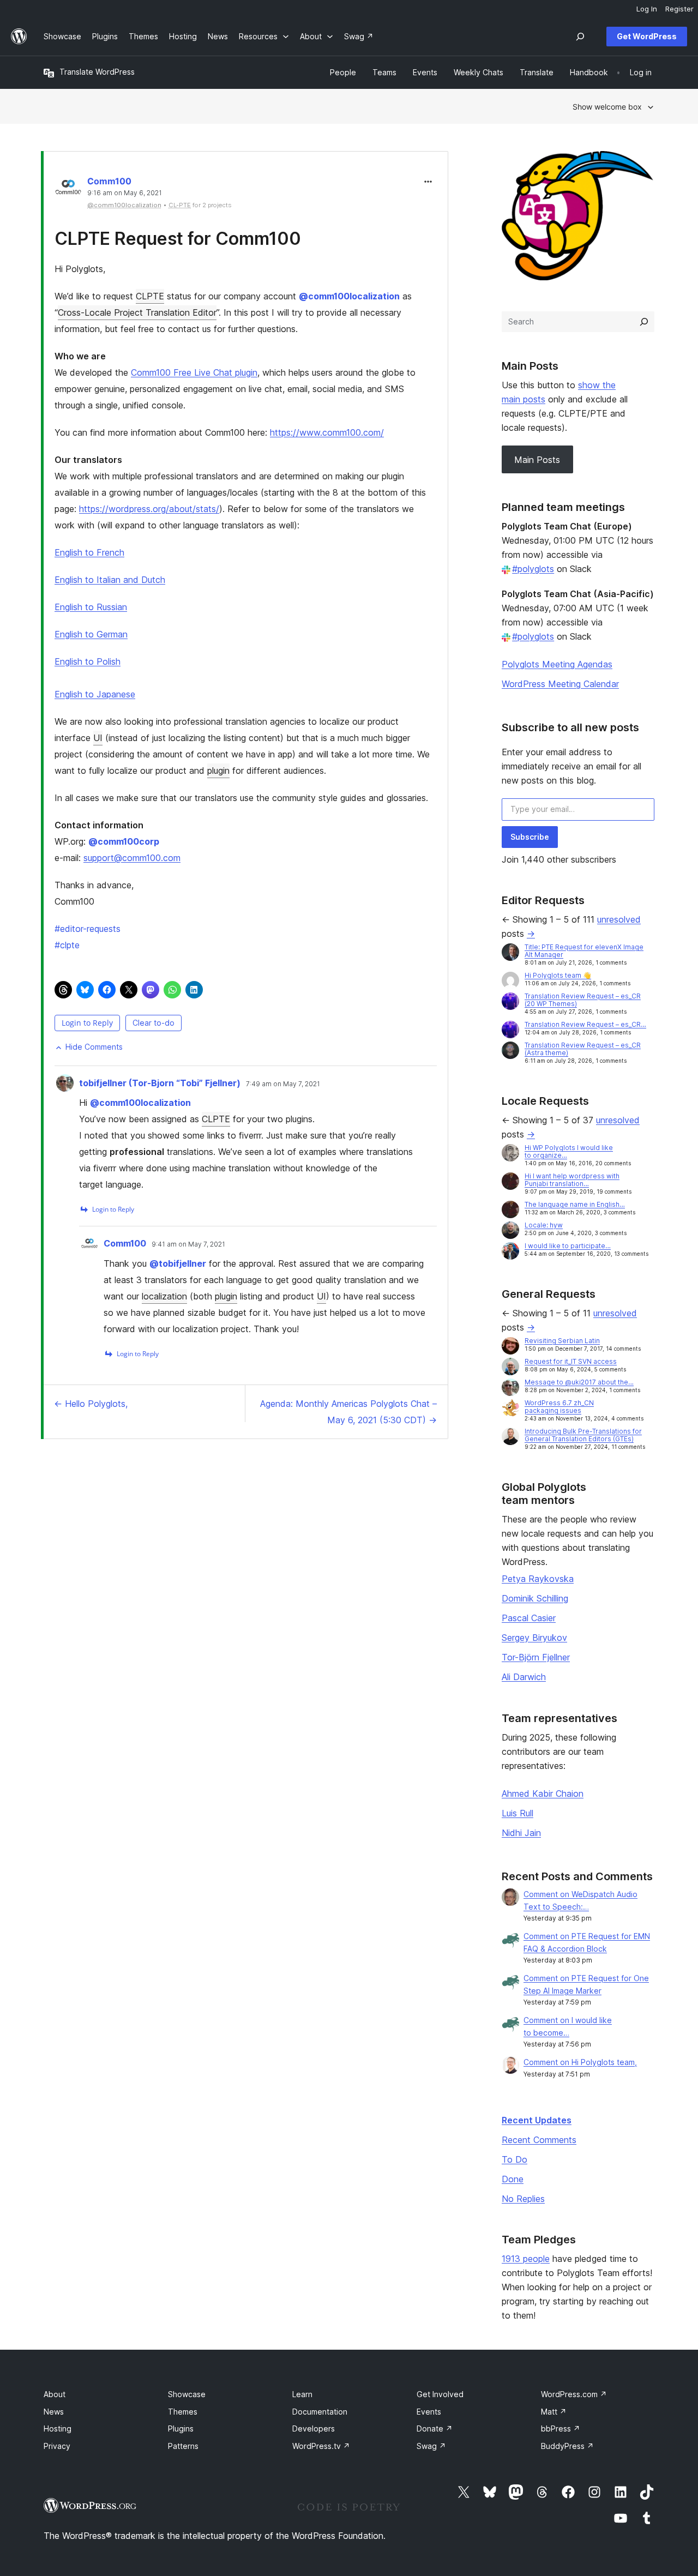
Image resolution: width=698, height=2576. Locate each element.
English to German (91, 634)
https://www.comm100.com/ (327, 432)
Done (513, 2179)
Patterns (183, 2446)
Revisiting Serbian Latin (562, 1341)
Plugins (181, 2428)
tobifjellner (178, 1263)
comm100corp (124, 841)
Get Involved (440, 2394)
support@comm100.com (132, 858)
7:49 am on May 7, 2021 (283, 1084)
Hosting (58, 2428)
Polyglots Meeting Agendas (557, 664)
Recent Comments (539, 2140)
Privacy (57, 2446)
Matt (554, 2412)
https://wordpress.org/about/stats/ (149, 509)
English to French (89, 552)
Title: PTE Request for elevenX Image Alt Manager (584, 951)
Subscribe (530, 837)
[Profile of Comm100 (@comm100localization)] (68, 189)
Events (429, 2412)
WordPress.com (574, 2394)
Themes (183, 2412)
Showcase (187, 2394)
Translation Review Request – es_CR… (585, 1024)
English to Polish (88, 661)
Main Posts (537, 460)
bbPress (561, 2428)
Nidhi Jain (521, 1833)
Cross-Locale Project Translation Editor (137, 312)
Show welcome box (607, 107)
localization (164, 1296)
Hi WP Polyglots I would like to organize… (569, 1151)
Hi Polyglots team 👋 (558, 975)
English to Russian (91, 607)
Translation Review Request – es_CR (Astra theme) (583, 1049)
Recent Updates (537, 2120)
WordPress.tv (321, 2446)
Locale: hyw (544, 1225)
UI (98, 738)
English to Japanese (95, 694)
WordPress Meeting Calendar (560, 684)
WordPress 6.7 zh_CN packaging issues (559, 1407)
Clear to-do (154, 1023)
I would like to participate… (568, 1246)
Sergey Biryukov (534, 1638)
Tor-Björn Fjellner (536, 1657)
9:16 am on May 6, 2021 (125, 193)
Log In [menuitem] (647, 9)
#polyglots (533, 569)
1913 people (526, 2259)
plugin (218, 771)
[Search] (644, 322)
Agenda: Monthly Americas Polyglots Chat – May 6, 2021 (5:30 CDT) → (348, 1412)
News (54, 2412)
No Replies (523, 2199)
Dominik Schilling (535, 1598)
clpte (67, 945)
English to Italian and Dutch (110, 580)
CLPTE (150, 296)
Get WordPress (647, 36)
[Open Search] (580, 37)
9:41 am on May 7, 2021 (188, 1244)
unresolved (619, 919)
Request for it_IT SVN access (571, 1361)
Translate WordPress (97, 72)
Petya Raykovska (538, 1579)
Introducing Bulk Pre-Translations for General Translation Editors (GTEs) (583, 1435)
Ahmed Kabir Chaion (543, 1793)
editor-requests (88, 929)
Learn (302, 2394)
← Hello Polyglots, (91, 1404)
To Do (515, 2159)
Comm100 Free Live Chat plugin (194, 372)
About (55, 2394)
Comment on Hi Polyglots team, (580, 2062)
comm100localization (349, 296)
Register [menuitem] (679, 9)
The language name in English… (575, 1204)
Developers (314, 2428)
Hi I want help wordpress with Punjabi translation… (572, 1180)
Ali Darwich (524, 1677)
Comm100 (109, 181)
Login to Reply (87, 1023)
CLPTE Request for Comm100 (178, 239)
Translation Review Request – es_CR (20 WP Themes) (583, 1000)
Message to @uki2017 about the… (579, 1382)
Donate (435, 2428)
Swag (431, 2446)
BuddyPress (567, 2446)
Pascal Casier (529, 1618)
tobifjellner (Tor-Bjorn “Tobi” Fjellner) (160, 1083)
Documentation (320, 2412)
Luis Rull (518, 1813)
